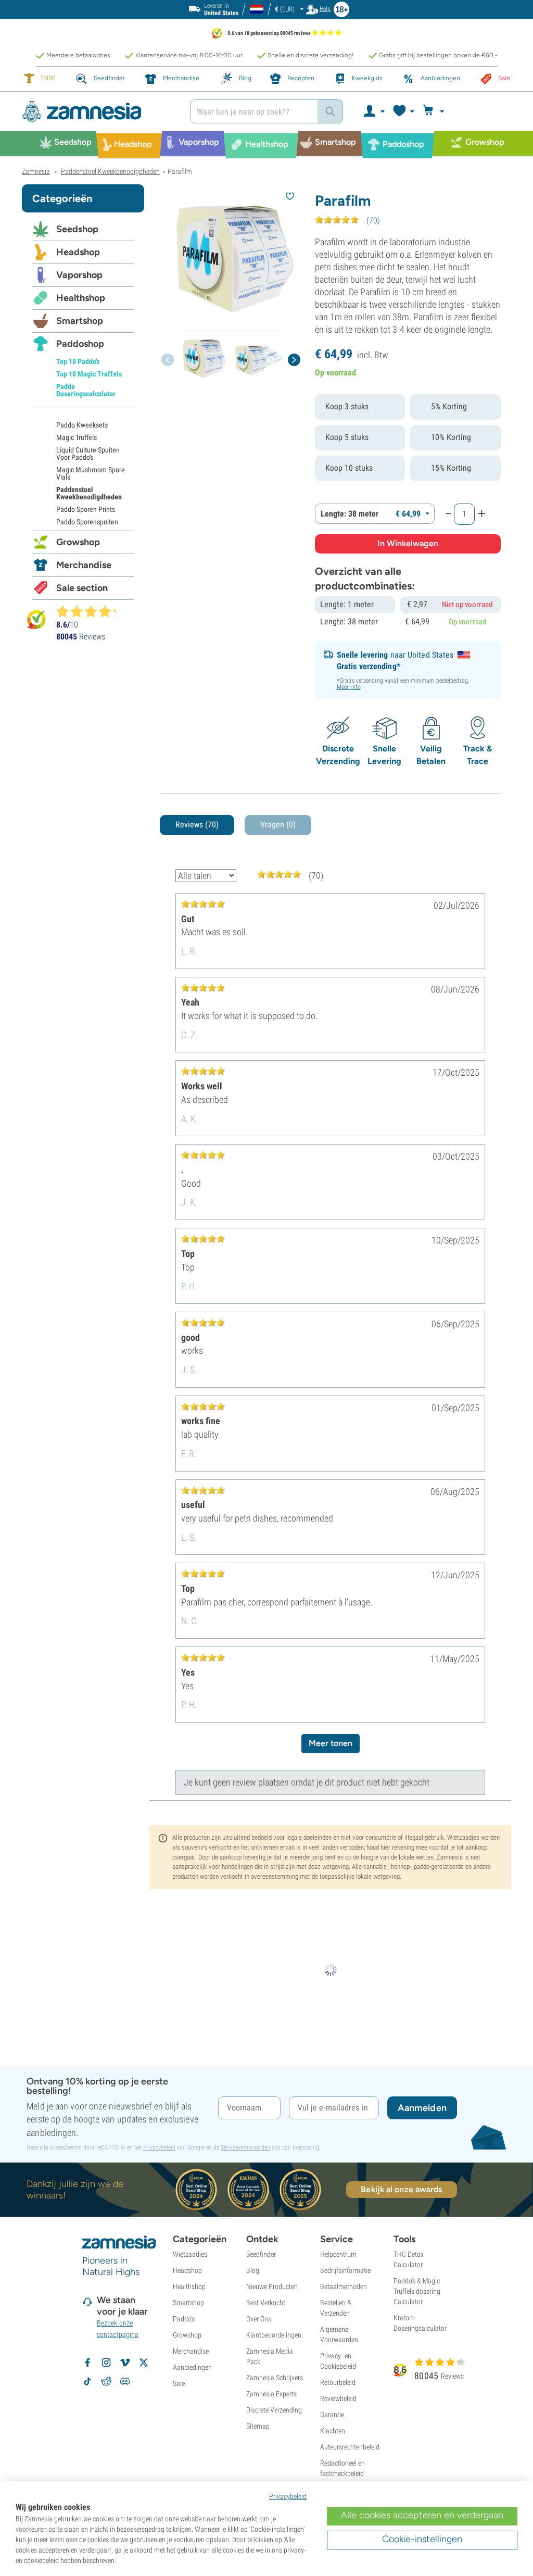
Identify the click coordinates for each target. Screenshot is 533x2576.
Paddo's (184, 2319)
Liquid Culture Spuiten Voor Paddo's (88, 454)
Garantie (332, 2415)
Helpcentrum (338, 2254)
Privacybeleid (159, 2147)
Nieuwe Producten (272, 2286)
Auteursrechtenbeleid (350, 2447)
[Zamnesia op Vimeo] (125, 2363)
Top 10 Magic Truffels (89, 374)
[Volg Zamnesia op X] (144, 2363)
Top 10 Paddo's (78, 361)
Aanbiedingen (192, 2367)
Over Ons (259, 2319)
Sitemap (258, 2426)
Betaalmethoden (344, 2286)
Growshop (78, 542)
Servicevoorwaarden (245, 2147)
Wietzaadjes (190, 2254)
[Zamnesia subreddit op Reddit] (106, 2381)
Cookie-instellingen (422, 2539)
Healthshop (81, 298)
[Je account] (373, 111)
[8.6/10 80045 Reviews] (91, 611)
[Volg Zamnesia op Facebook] (87, 2363)
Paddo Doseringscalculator (86, 390)
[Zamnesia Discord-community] (125, 2381)
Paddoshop (80, 344)
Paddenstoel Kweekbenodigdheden (89, 493)
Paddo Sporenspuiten (87, 522)
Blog (253, 2270)
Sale (179, 2383)
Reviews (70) (197, 825)
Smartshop (80, 321)
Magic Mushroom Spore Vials (91, 473)
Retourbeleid (338, 2382)
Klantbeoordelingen (274, 2335)
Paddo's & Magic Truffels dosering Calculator (417, 2291)
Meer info (349, 687)
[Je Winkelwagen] (435, 111)
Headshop (78, 252)
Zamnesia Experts (271, 2394)
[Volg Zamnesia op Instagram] (106, 2363)
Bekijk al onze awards (401, 2189)
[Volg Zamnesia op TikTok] (87, 2381)
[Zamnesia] (98, 112)
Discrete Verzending (274, 2410)
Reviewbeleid (338, 2398)
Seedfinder (261, 2254)
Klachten (333, 2431)
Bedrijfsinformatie (345, 2270)
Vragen (278, 825)
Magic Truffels (77, 437)
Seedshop (77, 229)
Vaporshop (79, 275)
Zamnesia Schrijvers (275, 2378)
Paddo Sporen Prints (86, 509)
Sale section (82, 588)
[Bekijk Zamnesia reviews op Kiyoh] (36, 619)
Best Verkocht (266, 2303)
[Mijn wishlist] (403, 111)
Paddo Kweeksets (82, 425)
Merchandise (84, 565)
